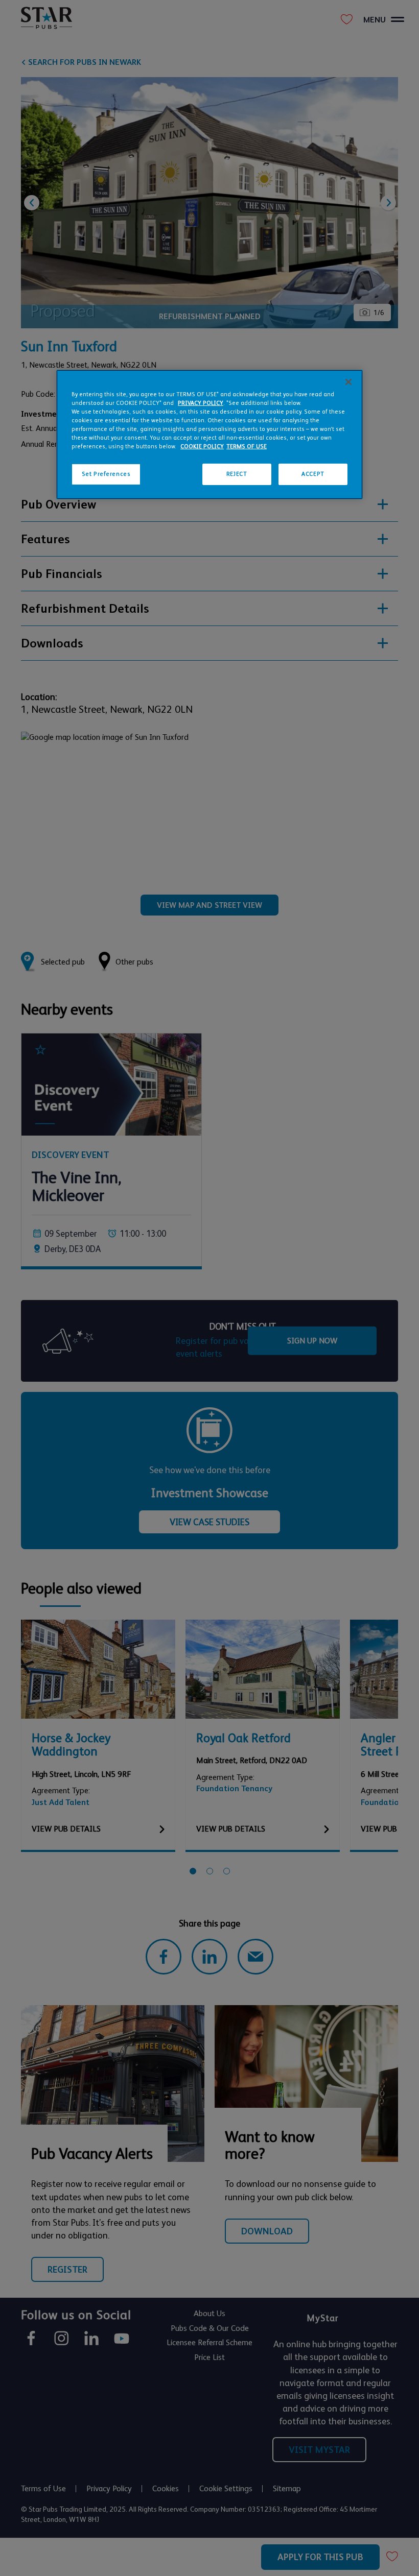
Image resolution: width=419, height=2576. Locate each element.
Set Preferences (106, 474)
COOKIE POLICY (202, 447)
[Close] (348, 382)
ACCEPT (313, 474)
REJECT (237, 474)
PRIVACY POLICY (201, 403)
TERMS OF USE (247, 447)
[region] (209, 435)
